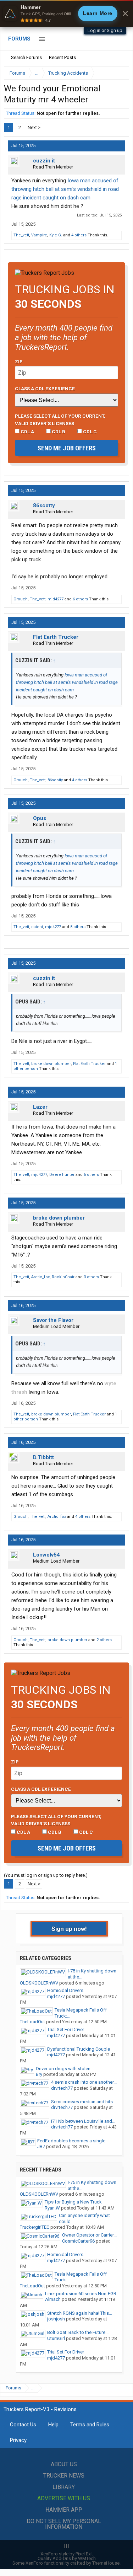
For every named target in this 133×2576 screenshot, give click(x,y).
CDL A (27, 432)
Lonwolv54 (46, 1555)
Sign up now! (69, 1929)
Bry (39, 2074)
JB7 (41, 2146)
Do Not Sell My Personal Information (64, 2524)
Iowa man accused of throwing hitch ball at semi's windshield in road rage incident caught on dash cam (65, 189)
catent (37, 927)
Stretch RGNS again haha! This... (80, 2313)
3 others (91, 1277)
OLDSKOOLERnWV (39, 1983)
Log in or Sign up (105, 30)
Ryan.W (52, 2208)
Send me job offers (67, 448)
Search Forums (26, 57)
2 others (104, 1640)
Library (64, 2487)
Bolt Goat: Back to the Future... (78, 2332)
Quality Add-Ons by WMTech (67, 2558)
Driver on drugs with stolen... (65, 2069)
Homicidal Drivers (65, 1990)
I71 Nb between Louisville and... (83, 2121)
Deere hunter (62, 1175)
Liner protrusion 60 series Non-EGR (81, 2294)
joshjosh (56, 2319)
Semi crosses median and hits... (84, 2102)
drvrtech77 (62, 2088)
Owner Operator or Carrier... (89, 2235)
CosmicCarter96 (78, 2241)
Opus (40, 818)
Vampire (39, 235)
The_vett (21, 235)
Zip (19, 362)
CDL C (89, 432)
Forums (19, 39)
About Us (64, 2464)
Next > (34, 127)
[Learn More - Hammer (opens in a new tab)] (66, 14)
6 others (80, 599)
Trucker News (64, 2476)
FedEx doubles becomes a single (71, 2141)
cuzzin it (44, 161)
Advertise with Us (64, 2498)
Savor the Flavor (53, 1320)
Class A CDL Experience (45, 389)
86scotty (44, 505)
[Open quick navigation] (119, 73)
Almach (53, 2299)
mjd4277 (56, 599)
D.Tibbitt (43, 1457)
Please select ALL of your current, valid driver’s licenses (60, 419)
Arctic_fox (40, 1277)
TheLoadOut (32, 2022)
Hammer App (64, 2510)
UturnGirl (56, 2338)
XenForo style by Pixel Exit (67, 2554)
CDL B (58, 432)
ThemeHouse (106, 2563)
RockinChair (63, 1277)
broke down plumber (51, 1064)
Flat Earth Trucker (56, 637)
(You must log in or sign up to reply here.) (46, 1875)
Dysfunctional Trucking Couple (79, 2049)
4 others (79, 235)
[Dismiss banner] (125, 14)
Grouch (21, 599)
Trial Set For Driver (66, 2029)
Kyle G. (56, 235)
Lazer (40, 1107)
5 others (78, 927)
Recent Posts (62, 57)
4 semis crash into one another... (84, 2082)
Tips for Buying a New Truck (73, 2202)
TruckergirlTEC (35, 2227)
